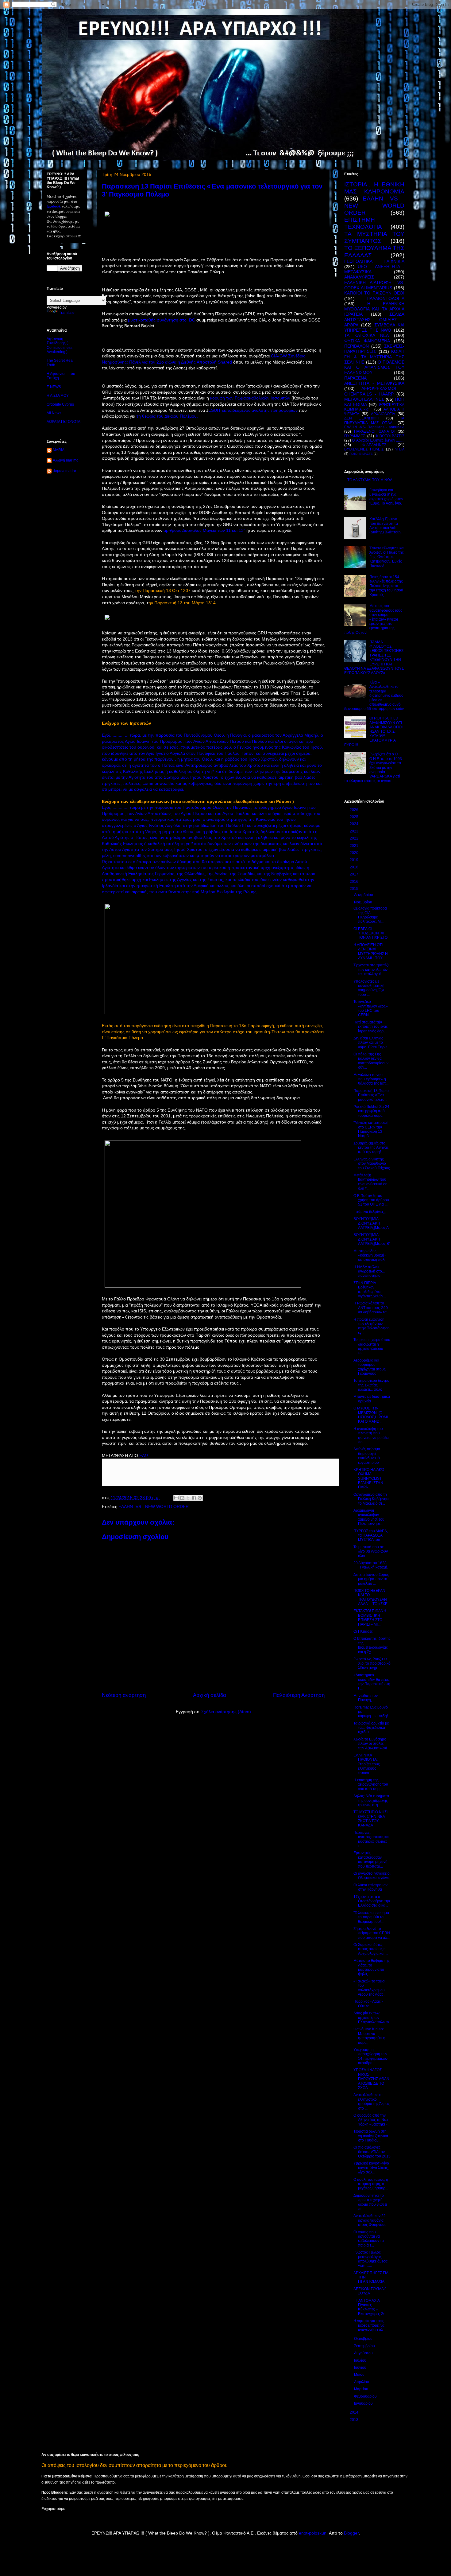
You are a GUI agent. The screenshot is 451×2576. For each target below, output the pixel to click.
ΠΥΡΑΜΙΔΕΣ (355, 436)
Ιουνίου (361, 2368)
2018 (355, 867)
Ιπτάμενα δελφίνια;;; (370, 1212)
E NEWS (54, 387)
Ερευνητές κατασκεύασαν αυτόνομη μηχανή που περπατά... (370, 1859)
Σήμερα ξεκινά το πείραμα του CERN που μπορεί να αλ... (372, 1933)
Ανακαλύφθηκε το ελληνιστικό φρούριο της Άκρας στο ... (372, 2101)
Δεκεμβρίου (364, 895)
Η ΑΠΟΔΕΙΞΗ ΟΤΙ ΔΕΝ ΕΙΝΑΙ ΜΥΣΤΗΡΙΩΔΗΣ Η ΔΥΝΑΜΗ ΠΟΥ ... (371, 951)
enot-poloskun (313, 2533)
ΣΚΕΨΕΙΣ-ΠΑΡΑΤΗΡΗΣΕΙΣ (374, 349)
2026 (355, 810)
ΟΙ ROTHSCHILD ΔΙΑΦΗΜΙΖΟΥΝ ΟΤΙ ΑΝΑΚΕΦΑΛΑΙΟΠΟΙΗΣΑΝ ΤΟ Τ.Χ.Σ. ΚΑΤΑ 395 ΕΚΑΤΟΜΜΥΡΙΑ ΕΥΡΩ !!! (373, 731)
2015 (355, 889)
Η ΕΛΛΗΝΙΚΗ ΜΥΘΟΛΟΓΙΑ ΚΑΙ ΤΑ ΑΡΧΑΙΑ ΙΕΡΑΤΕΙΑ (374, 309)
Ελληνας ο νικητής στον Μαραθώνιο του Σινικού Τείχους (372, 1164)
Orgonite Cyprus (60, 404)
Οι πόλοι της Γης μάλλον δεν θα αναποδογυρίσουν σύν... (371, 1061)
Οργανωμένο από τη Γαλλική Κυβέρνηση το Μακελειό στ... (372, 1499)
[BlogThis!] (182, 1498)
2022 (355, 838)
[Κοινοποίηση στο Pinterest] (200, 1498)
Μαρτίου (362, 2389)
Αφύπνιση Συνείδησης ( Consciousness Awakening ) (60, 345)
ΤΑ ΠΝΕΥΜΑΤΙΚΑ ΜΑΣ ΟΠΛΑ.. (374, 420)
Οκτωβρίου (364, 2339)
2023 (355, 831)
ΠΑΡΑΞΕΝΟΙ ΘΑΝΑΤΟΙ (374, 431)
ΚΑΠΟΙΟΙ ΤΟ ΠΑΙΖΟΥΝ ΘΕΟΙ (374, 293)
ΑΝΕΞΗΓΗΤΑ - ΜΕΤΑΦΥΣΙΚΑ (374, 383)
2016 (355, 882)
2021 (355, 846)
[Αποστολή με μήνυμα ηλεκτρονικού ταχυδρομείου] (176, 1498)
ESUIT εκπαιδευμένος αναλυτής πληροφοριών (253, 410)
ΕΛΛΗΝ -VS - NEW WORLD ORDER (154, 1506)
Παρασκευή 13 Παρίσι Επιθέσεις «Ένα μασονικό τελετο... (372, 1095)
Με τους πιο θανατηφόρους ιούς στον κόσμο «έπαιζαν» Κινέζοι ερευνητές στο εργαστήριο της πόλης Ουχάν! (373, 619)
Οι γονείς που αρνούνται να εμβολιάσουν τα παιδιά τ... (369, 2239)
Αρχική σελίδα (210, 1695)
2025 (355, 817)
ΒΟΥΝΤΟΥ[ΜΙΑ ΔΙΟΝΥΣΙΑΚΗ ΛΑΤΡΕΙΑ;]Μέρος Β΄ (372, 1239)
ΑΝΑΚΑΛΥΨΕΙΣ (359, 277)
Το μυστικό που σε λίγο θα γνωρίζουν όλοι (371, 1551)
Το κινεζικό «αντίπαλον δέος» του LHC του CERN (371, 1008)
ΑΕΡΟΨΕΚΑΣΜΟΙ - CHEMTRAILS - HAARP (374, 391)
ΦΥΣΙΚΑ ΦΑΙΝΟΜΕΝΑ (367, 341)
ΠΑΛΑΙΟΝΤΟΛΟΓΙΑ (385, 298)
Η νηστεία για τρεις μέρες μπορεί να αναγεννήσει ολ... (370, 2325)
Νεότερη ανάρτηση (124, 1695)
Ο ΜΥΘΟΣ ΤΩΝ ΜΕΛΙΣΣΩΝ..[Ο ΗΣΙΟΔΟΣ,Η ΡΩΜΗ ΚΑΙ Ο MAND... (372, 1415)
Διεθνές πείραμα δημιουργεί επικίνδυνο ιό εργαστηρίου (367, 1456)
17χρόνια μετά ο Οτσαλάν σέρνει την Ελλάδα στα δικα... (372, 1901)
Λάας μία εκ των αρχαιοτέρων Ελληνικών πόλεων (371, 2018)
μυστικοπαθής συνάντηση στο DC (162, 320)
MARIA (59, 450)
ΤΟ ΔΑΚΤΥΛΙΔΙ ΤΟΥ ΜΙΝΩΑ (370, 480)
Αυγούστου (364, 2353)
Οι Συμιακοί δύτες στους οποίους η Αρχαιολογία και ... (371, 1949)
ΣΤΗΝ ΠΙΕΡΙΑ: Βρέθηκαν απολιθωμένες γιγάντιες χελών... (370, 1290)
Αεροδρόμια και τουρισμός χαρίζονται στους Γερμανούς (370, 1367)
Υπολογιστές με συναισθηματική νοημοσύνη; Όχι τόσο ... (369, 988)
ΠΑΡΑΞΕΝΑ (355, 378)
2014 (355, 2412)
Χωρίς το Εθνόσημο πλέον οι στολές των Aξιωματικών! (370, 1744)
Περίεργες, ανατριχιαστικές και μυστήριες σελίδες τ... (371, 1839)
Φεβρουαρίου (366, 2396)
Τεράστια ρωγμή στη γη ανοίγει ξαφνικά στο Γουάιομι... (371, 2136)
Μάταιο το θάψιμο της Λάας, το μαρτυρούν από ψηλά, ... (372, 1967)
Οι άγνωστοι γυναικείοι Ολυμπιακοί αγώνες (372, 1876)
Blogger (351, 2533)
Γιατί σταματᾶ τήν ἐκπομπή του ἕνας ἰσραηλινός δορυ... (371, 1027)
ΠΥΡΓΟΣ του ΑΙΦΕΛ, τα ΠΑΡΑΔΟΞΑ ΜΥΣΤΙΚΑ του (371, 1535)
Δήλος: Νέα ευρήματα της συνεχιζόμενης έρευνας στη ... (371, 1800)
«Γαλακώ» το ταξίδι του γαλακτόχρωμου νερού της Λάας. (369, 1988)
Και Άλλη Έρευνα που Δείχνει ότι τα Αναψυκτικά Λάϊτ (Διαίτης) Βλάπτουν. (386, 526)
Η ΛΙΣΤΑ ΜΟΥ (58, 396)
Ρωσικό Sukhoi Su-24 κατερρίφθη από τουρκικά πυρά (371, 1111)
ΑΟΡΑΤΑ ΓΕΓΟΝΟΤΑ (64, 422)
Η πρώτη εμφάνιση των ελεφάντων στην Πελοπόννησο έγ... (372, 1326)
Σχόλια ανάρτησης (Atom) (226, 1712)
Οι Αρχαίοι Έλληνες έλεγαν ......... (378, 440)
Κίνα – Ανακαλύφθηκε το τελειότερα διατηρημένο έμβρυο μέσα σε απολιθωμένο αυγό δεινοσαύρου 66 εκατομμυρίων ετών (374, 696)
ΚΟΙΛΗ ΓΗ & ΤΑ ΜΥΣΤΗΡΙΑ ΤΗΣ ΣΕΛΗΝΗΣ (374, 357)
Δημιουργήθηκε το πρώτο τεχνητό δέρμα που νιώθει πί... (370, 2202)
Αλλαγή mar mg (66, 460)
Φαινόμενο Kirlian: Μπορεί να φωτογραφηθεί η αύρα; (369, 2036)
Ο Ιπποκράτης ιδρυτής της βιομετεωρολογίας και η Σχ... (372, 1645)
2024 (355, 824)
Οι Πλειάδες (363, 1631)
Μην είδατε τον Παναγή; (366, 1698)
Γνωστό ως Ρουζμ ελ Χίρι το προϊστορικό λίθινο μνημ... (372, 1664)
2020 (355, 853)
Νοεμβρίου (364, 902)
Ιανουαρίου (364, 2403)
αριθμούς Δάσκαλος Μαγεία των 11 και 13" (204, 530)
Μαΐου (360, 2375)
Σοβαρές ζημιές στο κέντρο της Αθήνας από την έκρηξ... (371, 1148)
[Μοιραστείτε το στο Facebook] (194, 1498)
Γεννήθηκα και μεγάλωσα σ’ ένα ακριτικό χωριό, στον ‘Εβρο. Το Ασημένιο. (386, 497)
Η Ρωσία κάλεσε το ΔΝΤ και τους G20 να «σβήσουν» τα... (371, 1308)
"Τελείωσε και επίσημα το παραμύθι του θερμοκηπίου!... (371, 1917)
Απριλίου (362, 2382)
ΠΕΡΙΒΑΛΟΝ (357, 346)
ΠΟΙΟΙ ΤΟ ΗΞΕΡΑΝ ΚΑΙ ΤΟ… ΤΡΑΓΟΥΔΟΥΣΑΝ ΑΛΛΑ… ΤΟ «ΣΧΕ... (372, 1597)
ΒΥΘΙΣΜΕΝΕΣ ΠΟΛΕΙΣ (364, 449)
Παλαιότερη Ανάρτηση (299, 1695)
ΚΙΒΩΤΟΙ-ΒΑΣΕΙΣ (390, 436)
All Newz (54, 413)
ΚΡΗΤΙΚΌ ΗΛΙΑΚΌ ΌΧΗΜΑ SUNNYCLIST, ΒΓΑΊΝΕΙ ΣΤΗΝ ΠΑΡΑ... (369, 1479)
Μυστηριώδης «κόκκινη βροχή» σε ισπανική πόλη (370, 1255)
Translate (67, 313)
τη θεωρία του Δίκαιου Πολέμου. (167, 416)
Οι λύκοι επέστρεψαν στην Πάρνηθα (370, 1887)
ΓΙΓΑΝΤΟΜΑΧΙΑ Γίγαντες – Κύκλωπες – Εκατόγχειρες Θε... (371, 2307)
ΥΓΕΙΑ (400, 449)
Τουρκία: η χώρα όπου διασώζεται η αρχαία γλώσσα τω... (372, 1346)
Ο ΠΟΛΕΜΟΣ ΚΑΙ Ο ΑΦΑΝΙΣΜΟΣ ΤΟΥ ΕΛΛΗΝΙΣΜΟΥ (374, 367)
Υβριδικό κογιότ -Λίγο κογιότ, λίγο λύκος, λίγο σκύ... (371, 2168)
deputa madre (64, 471)
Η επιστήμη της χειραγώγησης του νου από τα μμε (371, 1785)
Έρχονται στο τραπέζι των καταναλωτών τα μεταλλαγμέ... (371, 970)
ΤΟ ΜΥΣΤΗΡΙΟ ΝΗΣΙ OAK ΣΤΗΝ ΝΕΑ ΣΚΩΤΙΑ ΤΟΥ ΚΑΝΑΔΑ (370, 1819)
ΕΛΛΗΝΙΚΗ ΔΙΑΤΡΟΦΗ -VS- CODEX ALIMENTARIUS (374, 285)
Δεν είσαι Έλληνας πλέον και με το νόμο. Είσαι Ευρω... (372, 1043)
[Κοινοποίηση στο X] (188, 1498)
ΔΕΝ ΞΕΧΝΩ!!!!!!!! (362, 418)
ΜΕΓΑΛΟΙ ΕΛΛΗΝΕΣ (364, 399)
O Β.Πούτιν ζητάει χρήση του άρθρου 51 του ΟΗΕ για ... (371, 1200)
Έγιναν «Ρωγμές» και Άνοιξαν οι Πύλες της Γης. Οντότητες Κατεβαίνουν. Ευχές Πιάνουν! (387, 557)
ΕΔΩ (144, 1456)
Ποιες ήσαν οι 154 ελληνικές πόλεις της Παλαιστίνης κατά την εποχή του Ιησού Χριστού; (386, 586)
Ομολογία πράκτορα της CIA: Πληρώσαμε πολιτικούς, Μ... (370, 915)
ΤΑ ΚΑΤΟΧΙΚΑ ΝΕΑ (366, 335)
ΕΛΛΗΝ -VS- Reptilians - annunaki (374, 427)
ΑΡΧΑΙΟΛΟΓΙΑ (383, 414)
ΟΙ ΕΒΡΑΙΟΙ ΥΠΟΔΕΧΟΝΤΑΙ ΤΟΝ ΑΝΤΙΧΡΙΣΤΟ (370, 933)
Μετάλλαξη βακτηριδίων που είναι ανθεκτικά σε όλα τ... (370, 1182)
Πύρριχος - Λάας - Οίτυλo (368, 2004)
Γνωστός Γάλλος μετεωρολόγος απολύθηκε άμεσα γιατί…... (370, 2259)
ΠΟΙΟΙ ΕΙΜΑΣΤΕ (361, 454)
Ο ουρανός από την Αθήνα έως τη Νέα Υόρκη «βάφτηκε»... (372, 2120)
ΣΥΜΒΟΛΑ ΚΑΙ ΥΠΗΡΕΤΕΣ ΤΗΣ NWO (374, 327)
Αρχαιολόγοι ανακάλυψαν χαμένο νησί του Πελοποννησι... (369, 1517)
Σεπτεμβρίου (365, 2346)
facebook (54, 206)
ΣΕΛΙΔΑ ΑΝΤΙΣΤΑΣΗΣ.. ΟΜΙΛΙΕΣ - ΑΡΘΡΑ (374, 320)
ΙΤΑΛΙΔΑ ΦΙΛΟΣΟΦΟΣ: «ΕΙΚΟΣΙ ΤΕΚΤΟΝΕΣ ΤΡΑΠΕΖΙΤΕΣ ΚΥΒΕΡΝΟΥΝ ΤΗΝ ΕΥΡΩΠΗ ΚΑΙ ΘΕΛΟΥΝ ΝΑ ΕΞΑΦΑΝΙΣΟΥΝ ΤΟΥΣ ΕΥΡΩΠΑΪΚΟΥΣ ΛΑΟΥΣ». (374, 658)
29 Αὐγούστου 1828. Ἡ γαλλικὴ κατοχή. (371, 1565)
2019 (355, 860)
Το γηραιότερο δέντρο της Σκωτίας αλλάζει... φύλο (371, 1385)
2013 (355, 2420)
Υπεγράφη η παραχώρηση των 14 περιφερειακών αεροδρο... (370, 2056)
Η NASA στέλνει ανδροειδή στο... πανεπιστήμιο (369, 1271)
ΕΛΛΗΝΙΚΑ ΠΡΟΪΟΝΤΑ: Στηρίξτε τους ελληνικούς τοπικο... (367, 1764)
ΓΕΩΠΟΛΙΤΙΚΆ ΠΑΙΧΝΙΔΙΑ (374, 261)
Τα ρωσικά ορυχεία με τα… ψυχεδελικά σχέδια (371, 1728)
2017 (355, 874)
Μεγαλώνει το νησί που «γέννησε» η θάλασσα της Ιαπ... (371, 1079)
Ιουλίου (361, 2360)
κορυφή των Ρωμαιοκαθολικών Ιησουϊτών (250, 398)
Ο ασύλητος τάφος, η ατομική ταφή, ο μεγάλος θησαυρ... (371, 2184)
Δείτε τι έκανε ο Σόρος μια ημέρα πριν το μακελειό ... (371, 1579)
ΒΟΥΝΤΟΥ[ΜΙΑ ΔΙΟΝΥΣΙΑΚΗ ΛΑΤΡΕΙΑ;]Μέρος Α (371, 1223)
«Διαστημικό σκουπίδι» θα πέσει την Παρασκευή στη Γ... (372, 1682)
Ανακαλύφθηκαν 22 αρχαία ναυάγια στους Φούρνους (370, 2220)
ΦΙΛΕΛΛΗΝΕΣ (374, 445)
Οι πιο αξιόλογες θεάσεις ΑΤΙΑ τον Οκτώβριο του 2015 (372, 2152)
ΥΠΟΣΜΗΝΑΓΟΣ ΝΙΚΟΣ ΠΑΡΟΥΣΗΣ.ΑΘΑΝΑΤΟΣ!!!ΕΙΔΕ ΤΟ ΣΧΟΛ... (371, 2079)
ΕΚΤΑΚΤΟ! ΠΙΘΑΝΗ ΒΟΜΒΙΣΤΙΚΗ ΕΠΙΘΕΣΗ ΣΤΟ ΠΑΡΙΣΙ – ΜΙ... (370, 1617)
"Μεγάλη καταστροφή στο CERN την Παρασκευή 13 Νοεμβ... (371, 1129)
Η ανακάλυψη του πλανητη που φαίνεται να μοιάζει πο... (371, 1435)
